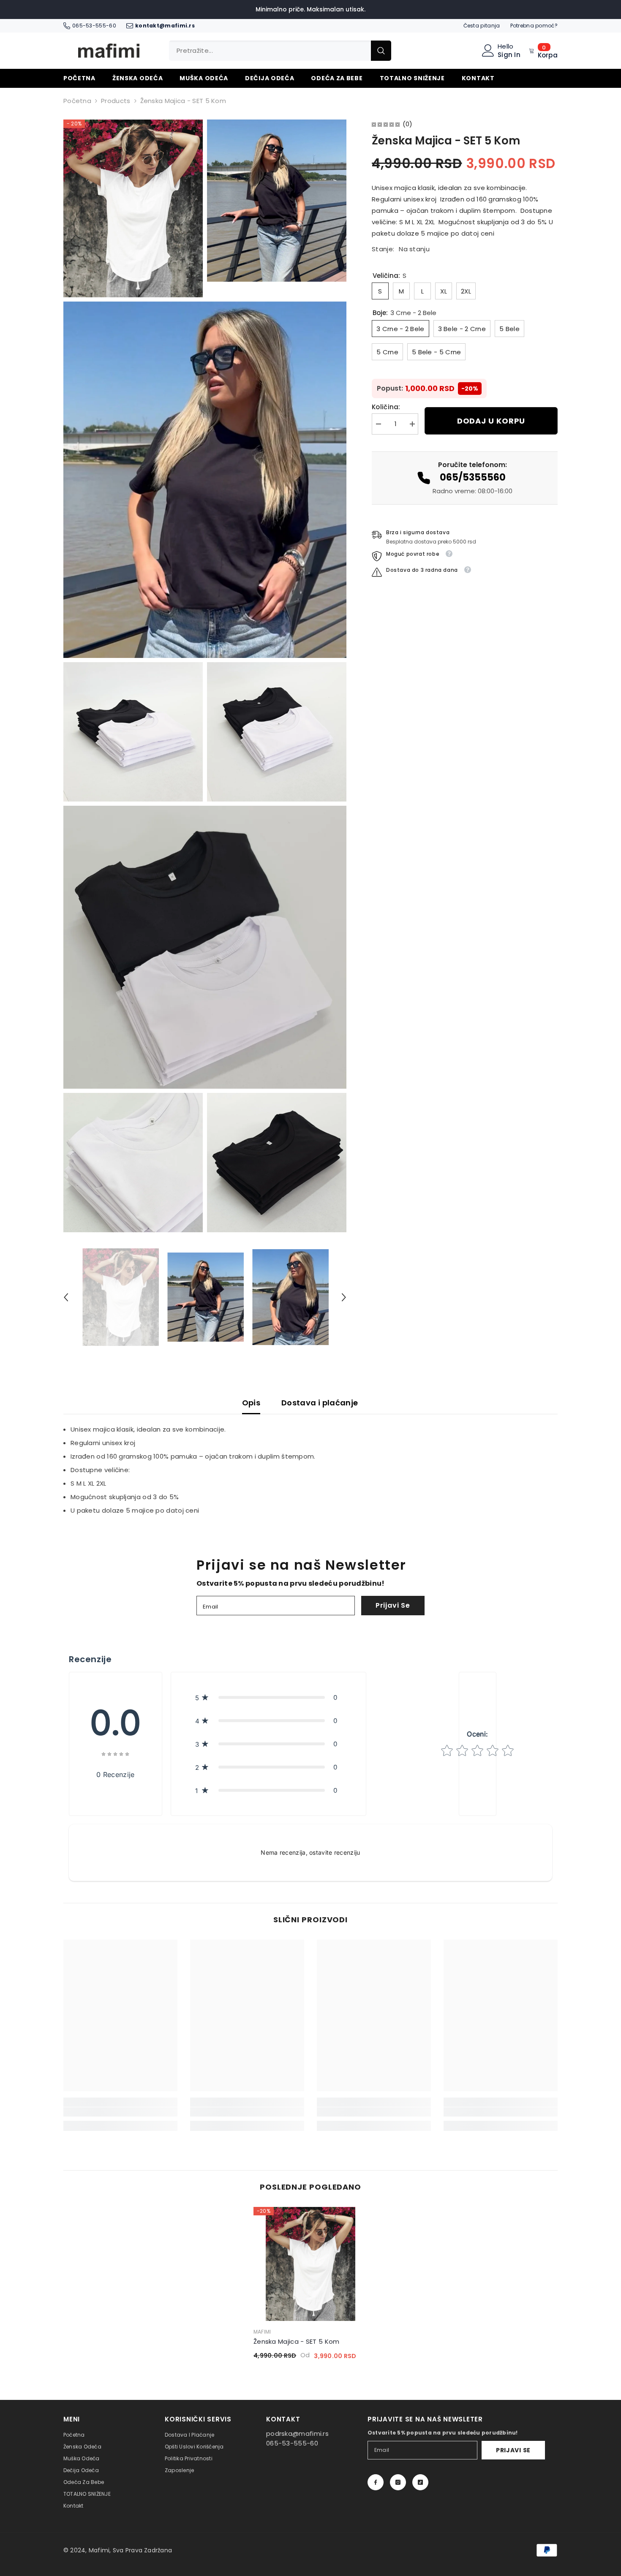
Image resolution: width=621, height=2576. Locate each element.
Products (116, 101)
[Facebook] (376, 2482)
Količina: (386, 407)
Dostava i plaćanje (320, 1403)
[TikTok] (420, 2482)
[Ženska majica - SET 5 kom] (310, 2264)
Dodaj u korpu (491, 421)
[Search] (280, 51)
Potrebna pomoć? (534, 26)
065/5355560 (473, 477)
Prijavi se (393, 1605)
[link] (120, 2112)
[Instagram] (398, 2482)
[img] (386, 124)
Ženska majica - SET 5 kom (297, 2341)
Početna (77, 101)
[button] (66, 1297)
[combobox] (270, 51)
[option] (121, 1297)
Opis (251, 1403)
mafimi (262, 2332)
